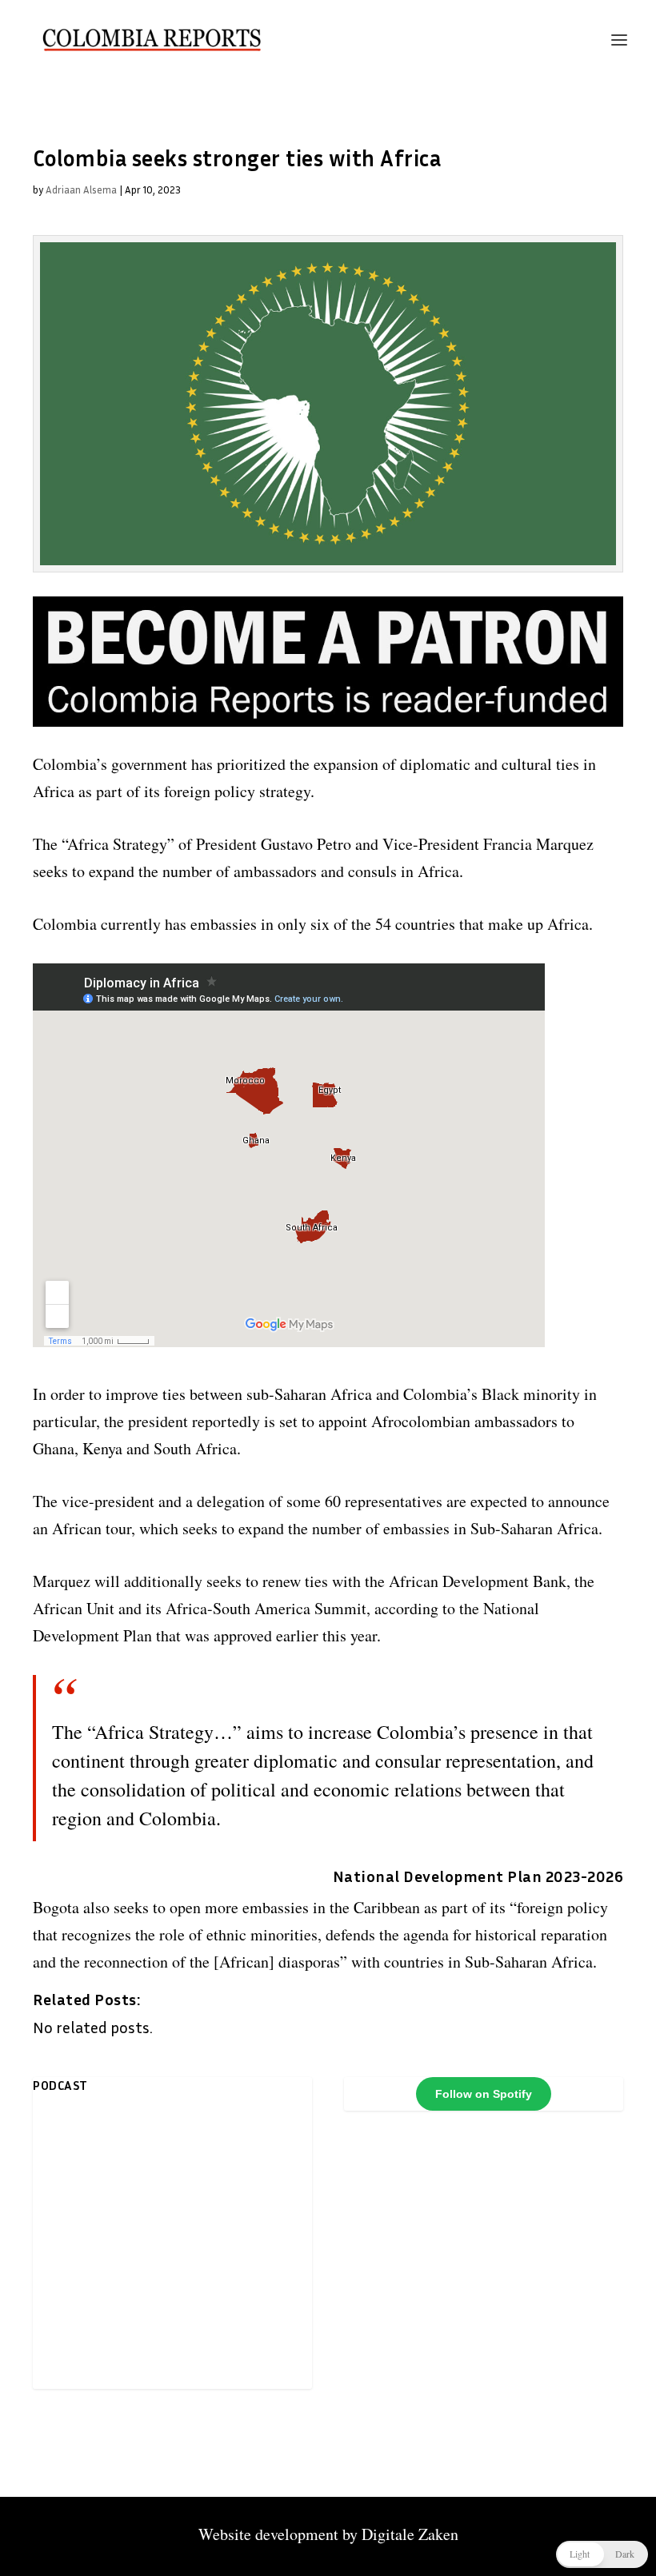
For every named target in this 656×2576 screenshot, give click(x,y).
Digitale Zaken (410, 2534)
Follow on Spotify (484, 2094)
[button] (602, 2554)
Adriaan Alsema (81, 189)
